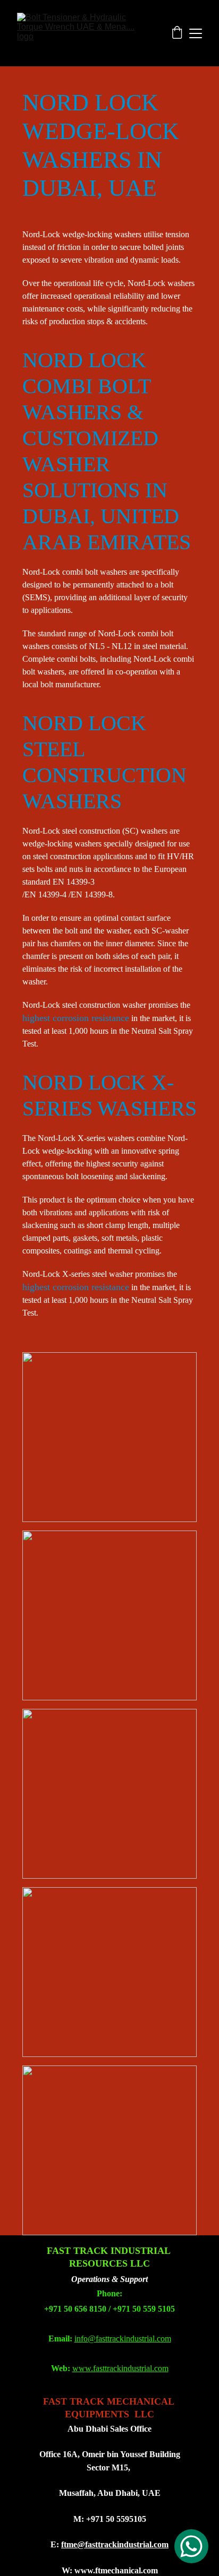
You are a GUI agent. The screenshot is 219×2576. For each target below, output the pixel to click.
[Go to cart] (177, 33)
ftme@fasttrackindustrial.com (115, 2544)
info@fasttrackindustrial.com (123, 2339)
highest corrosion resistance (76, 1287)
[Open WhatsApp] (191, 2546)
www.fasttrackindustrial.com (120, 2368)
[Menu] (196, 33)
